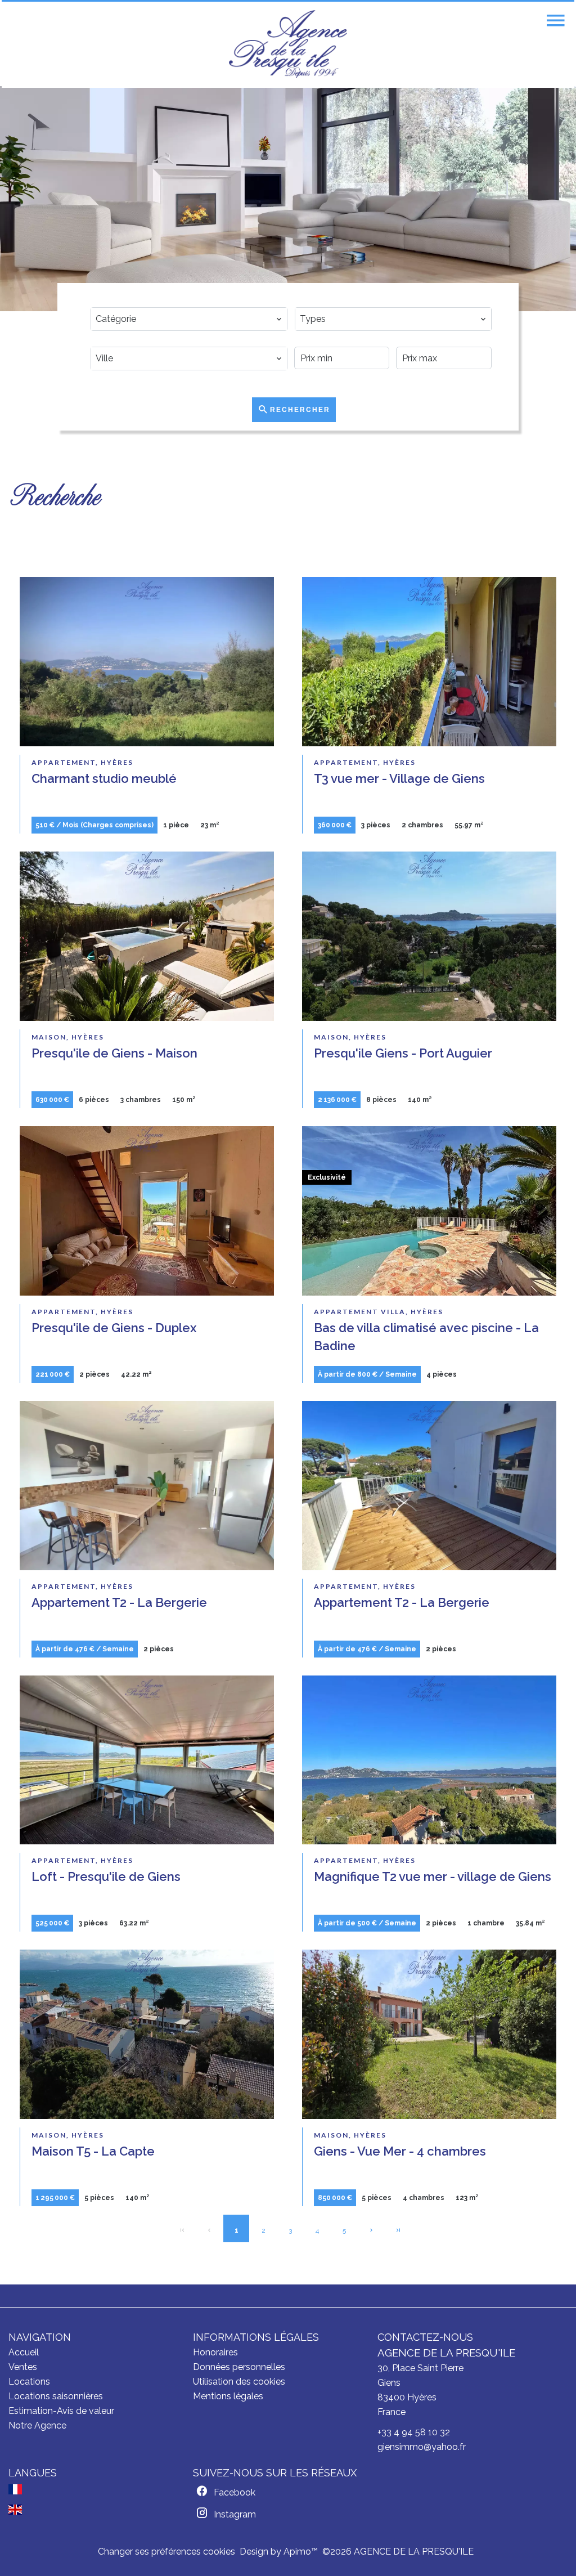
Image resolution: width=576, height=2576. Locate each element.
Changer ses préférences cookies (166, 2552)
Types (313, 300)
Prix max (421, 339)
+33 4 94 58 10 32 (414, 2432)
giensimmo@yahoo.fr (422, 2447)
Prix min (319, 339)
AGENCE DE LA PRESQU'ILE (446, 2353)
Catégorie (119, 300)
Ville (108, 339)
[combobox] (189, 319)
